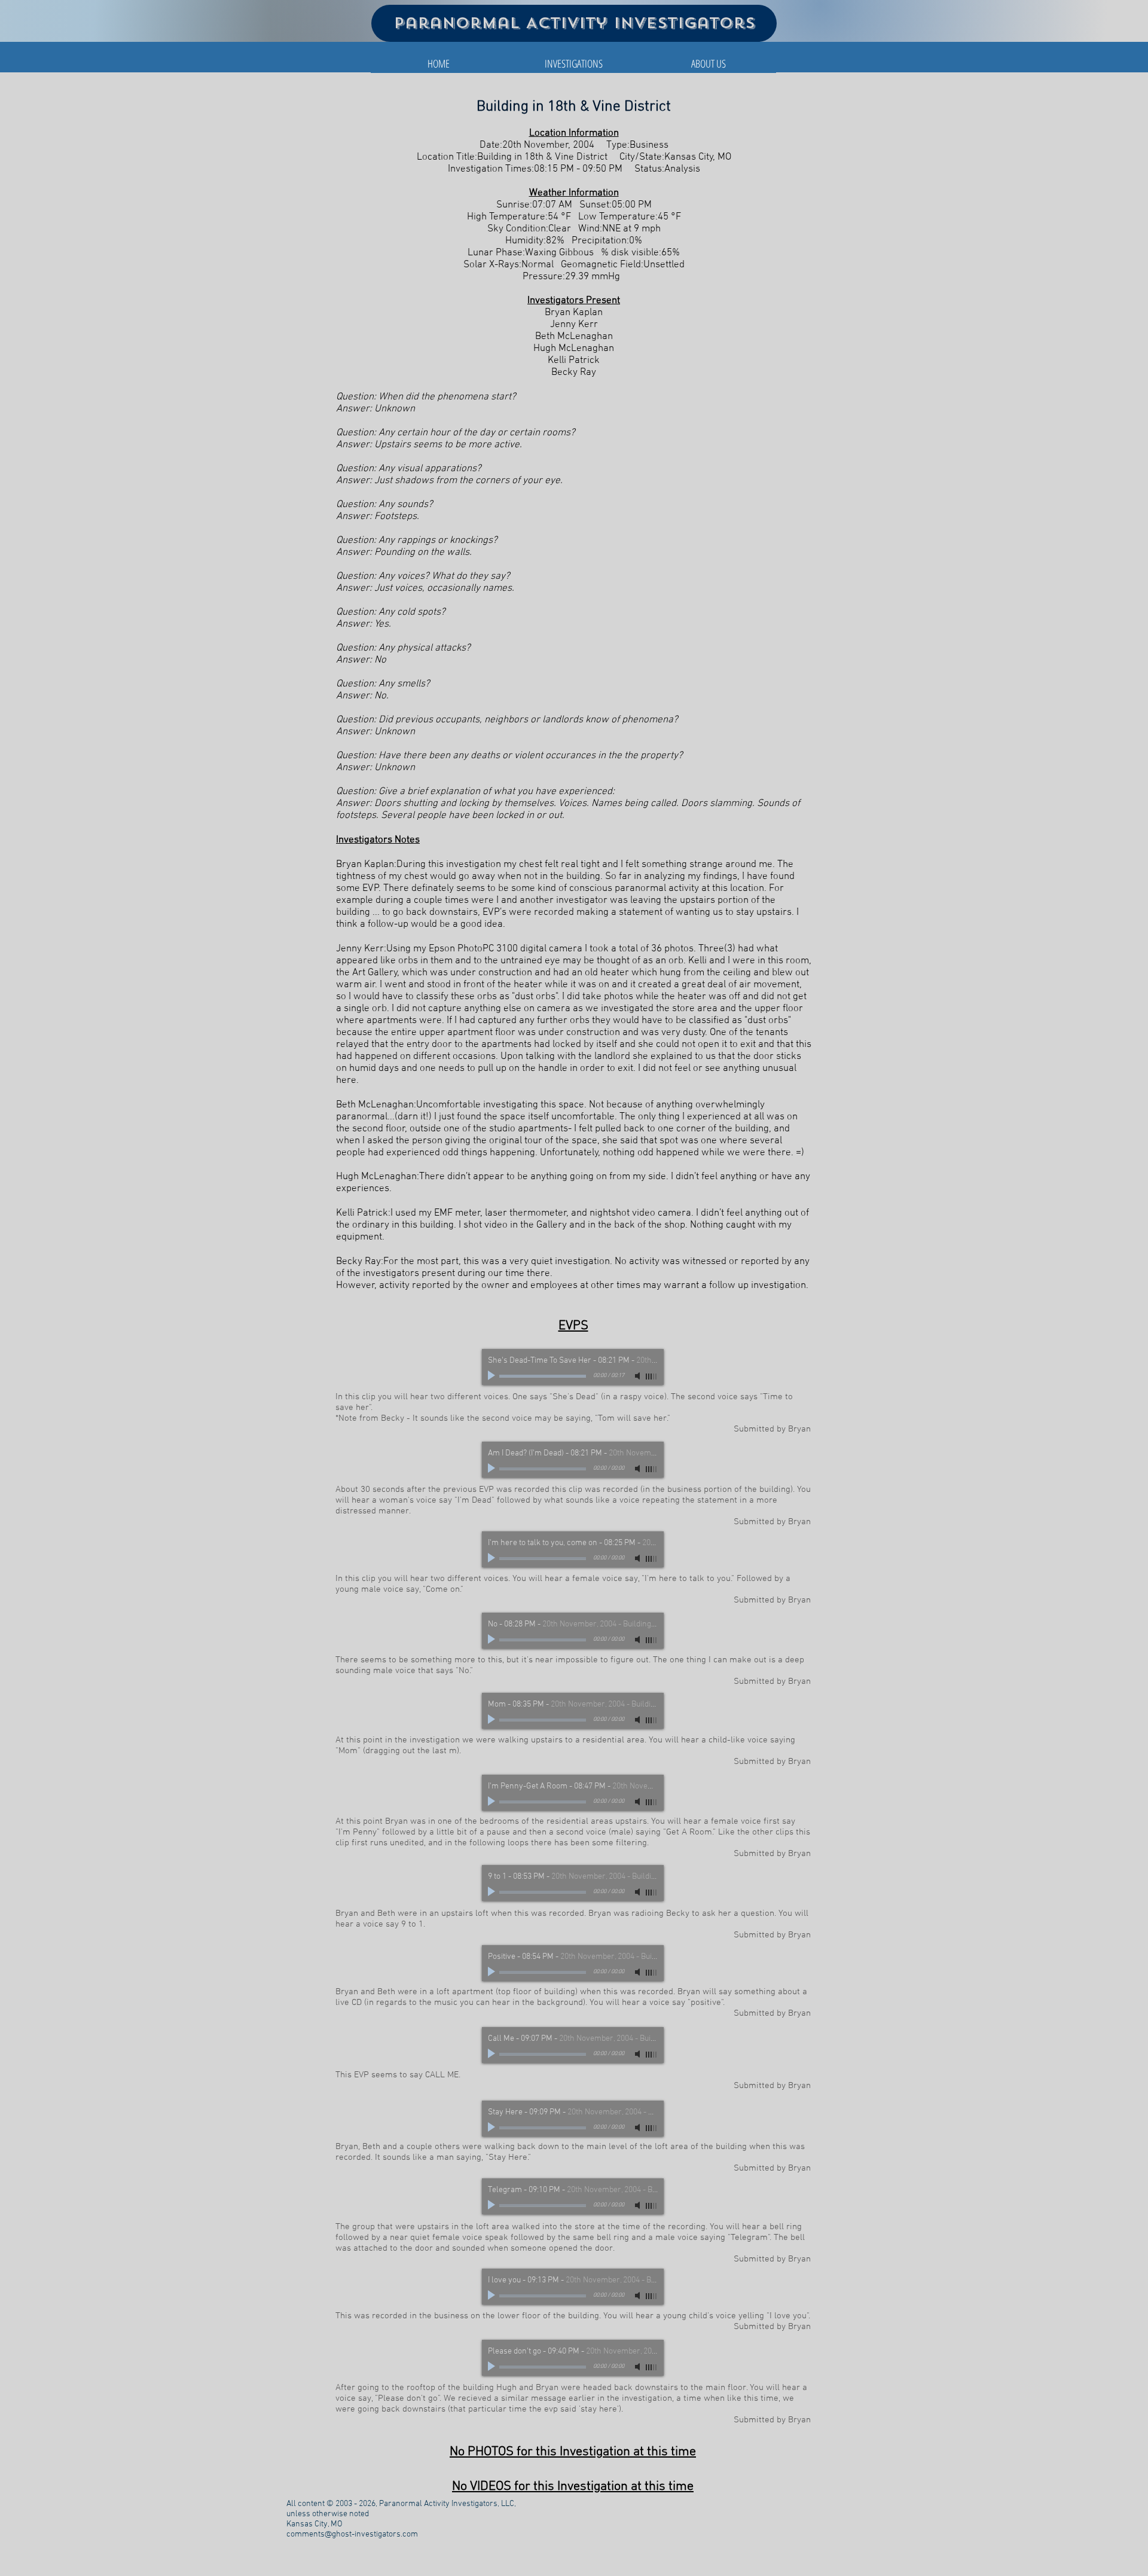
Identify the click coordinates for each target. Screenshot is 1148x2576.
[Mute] (639, 1376)
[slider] (652, 1376)
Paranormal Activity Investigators (574, 23)
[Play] (493, 1376)
